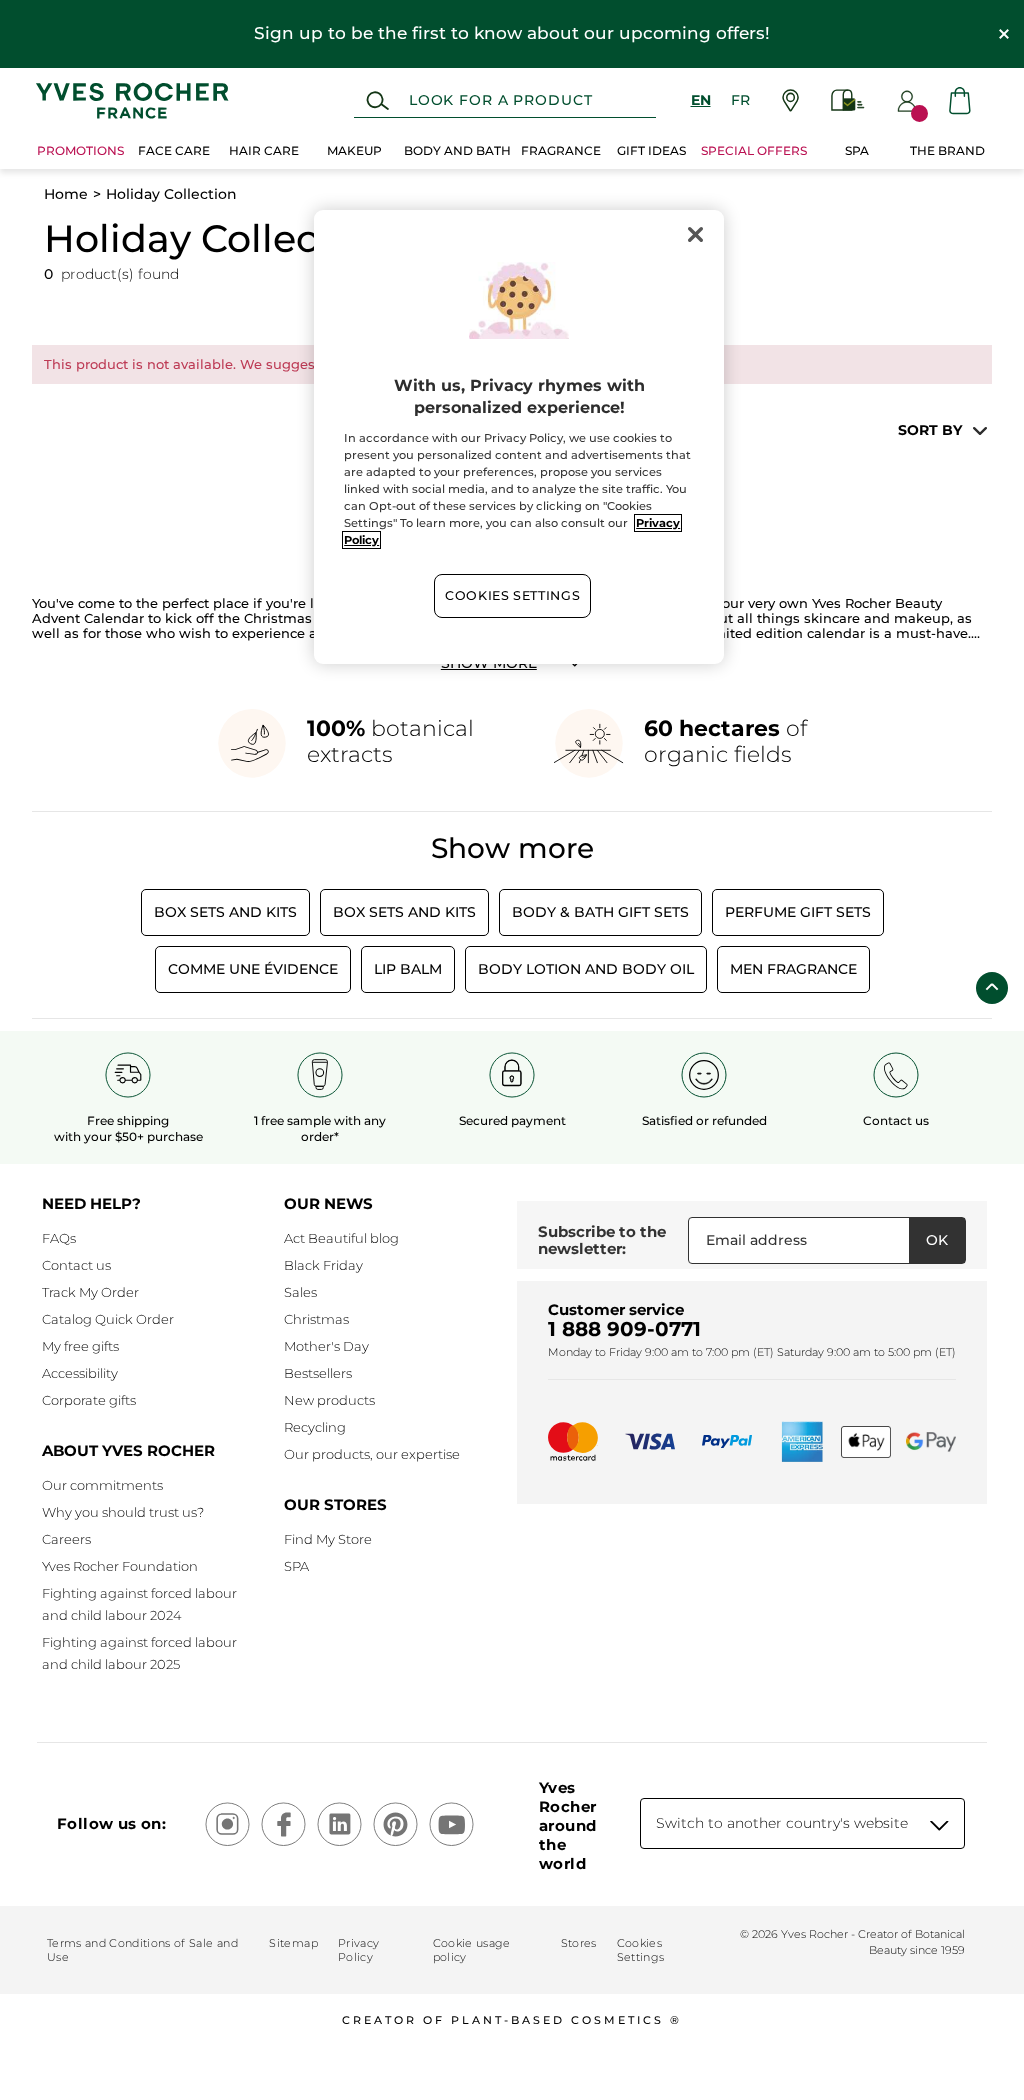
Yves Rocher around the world (567, 1825)
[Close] (696, 234)
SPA (296, 1566)
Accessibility (80, 1373)
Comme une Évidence (253, 969)
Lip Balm (408, 969)
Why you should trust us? (123, 1512)
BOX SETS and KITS (225, 912)
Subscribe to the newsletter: (602, 1240)
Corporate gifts (89, 1400)
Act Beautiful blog (341, 1238)
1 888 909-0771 (624, 1329)
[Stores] (790, 100)
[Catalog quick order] (848, 100)
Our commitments (102, 1485)
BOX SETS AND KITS (404, 912)
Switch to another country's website (782, 1823)
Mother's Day (326, 1346)
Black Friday (323, 1265)
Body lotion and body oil (586, 969)
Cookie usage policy (472, 1950)
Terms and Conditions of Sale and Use (142, 1950)
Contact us (76, 1265)
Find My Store (328, 1539)
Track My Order (90, 1292)
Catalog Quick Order (108, 1319)
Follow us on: (111, 1823)
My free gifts (80, 1346)
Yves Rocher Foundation (120, 1566)
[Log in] (907, 101)
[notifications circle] (919, 113)
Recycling (315, 1427)
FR (740, 100)
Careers (66, 1539)
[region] (519, 437)
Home (66, 194)
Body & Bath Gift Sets (600, 912)
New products (329, 1400)
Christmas (316, 1319)
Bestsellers (318, 1373)
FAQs (59, 1238)
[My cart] (960, 100)
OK (937, 1240)
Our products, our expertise (372, 1454)
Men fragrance (793, 969)
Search (377, 101)
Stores (579, 1943)
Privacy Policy (358, 1950)
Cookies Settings (512, 595)
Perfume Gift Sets (798, 912)
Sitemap (293, 1943)
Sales (300, 1292)
